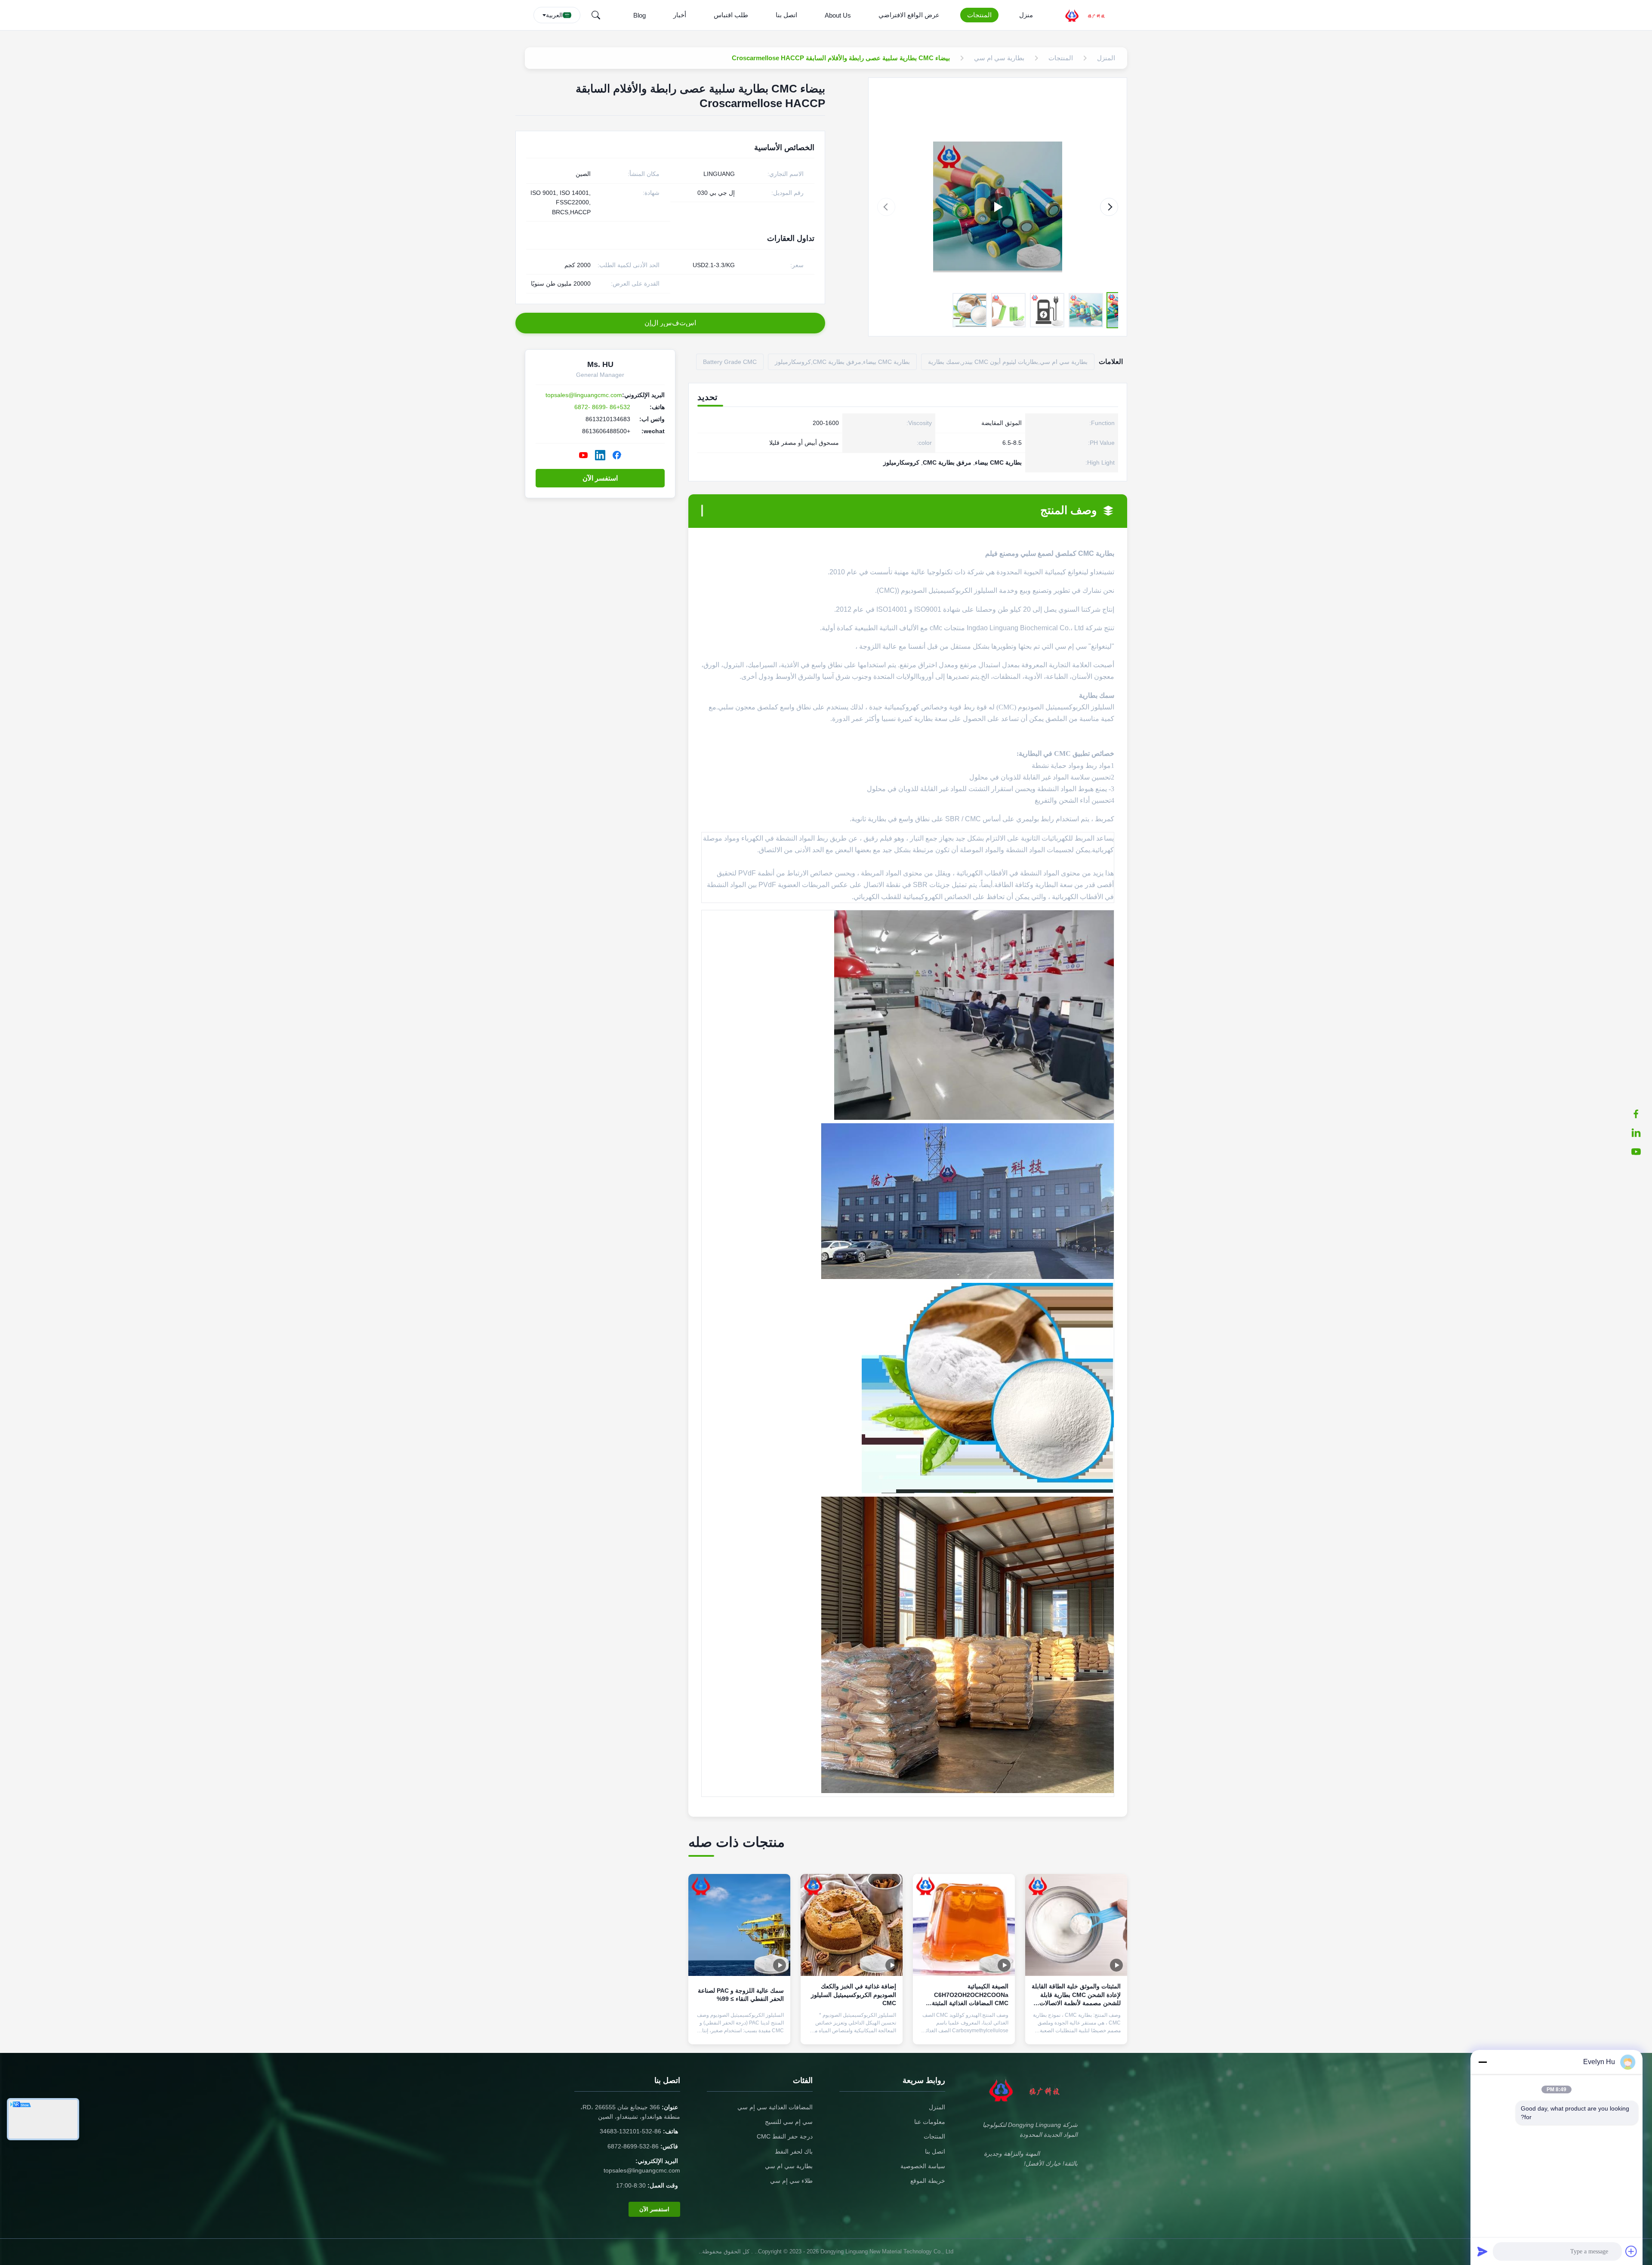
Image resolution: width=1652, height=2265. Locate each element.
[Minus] (1482, 2062)
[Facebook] (617, 455)
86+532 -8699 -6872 (602, 407)
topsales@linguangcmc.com (584, 395)
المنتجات (979, 15)
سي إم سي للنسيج (789, 2122)
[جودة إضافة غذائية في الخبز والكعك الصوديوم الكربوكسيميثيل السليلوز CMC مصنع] (852, 1925)
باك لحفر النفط (794, 2151)
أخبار (680, 15)
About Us (838, 15)
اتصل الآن (1076, 2031)
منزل (1026, 15)
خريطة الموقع (928, 2181)
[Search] (596, 15)
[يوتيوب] (1640, 1152)
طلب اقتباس (731, 15)
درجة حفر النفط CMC (785, 2136)
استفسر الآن (600, 478)
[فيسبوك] (1640, 1114)
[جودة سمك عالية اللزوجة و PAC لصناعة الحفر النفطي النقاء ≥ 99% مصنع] (739, 1925)
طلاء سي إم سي (791, 2181)
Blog (640, 15)
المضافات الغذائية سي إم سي (775, 2107)
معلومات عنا (930, 2122)
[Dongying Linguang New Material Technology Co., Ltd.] (1090, 15)
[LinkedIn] (1640, 1133)
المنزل (937, 2107)
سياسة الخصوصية (923, 2166)
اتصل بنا (786, 15)
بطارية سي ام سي (789, 2166)
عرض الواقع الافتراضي (909, 15)
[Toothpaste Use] (998, 207)
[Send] (1482, 2251)
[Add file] (1631, 2251)
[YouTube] (583, 455)
